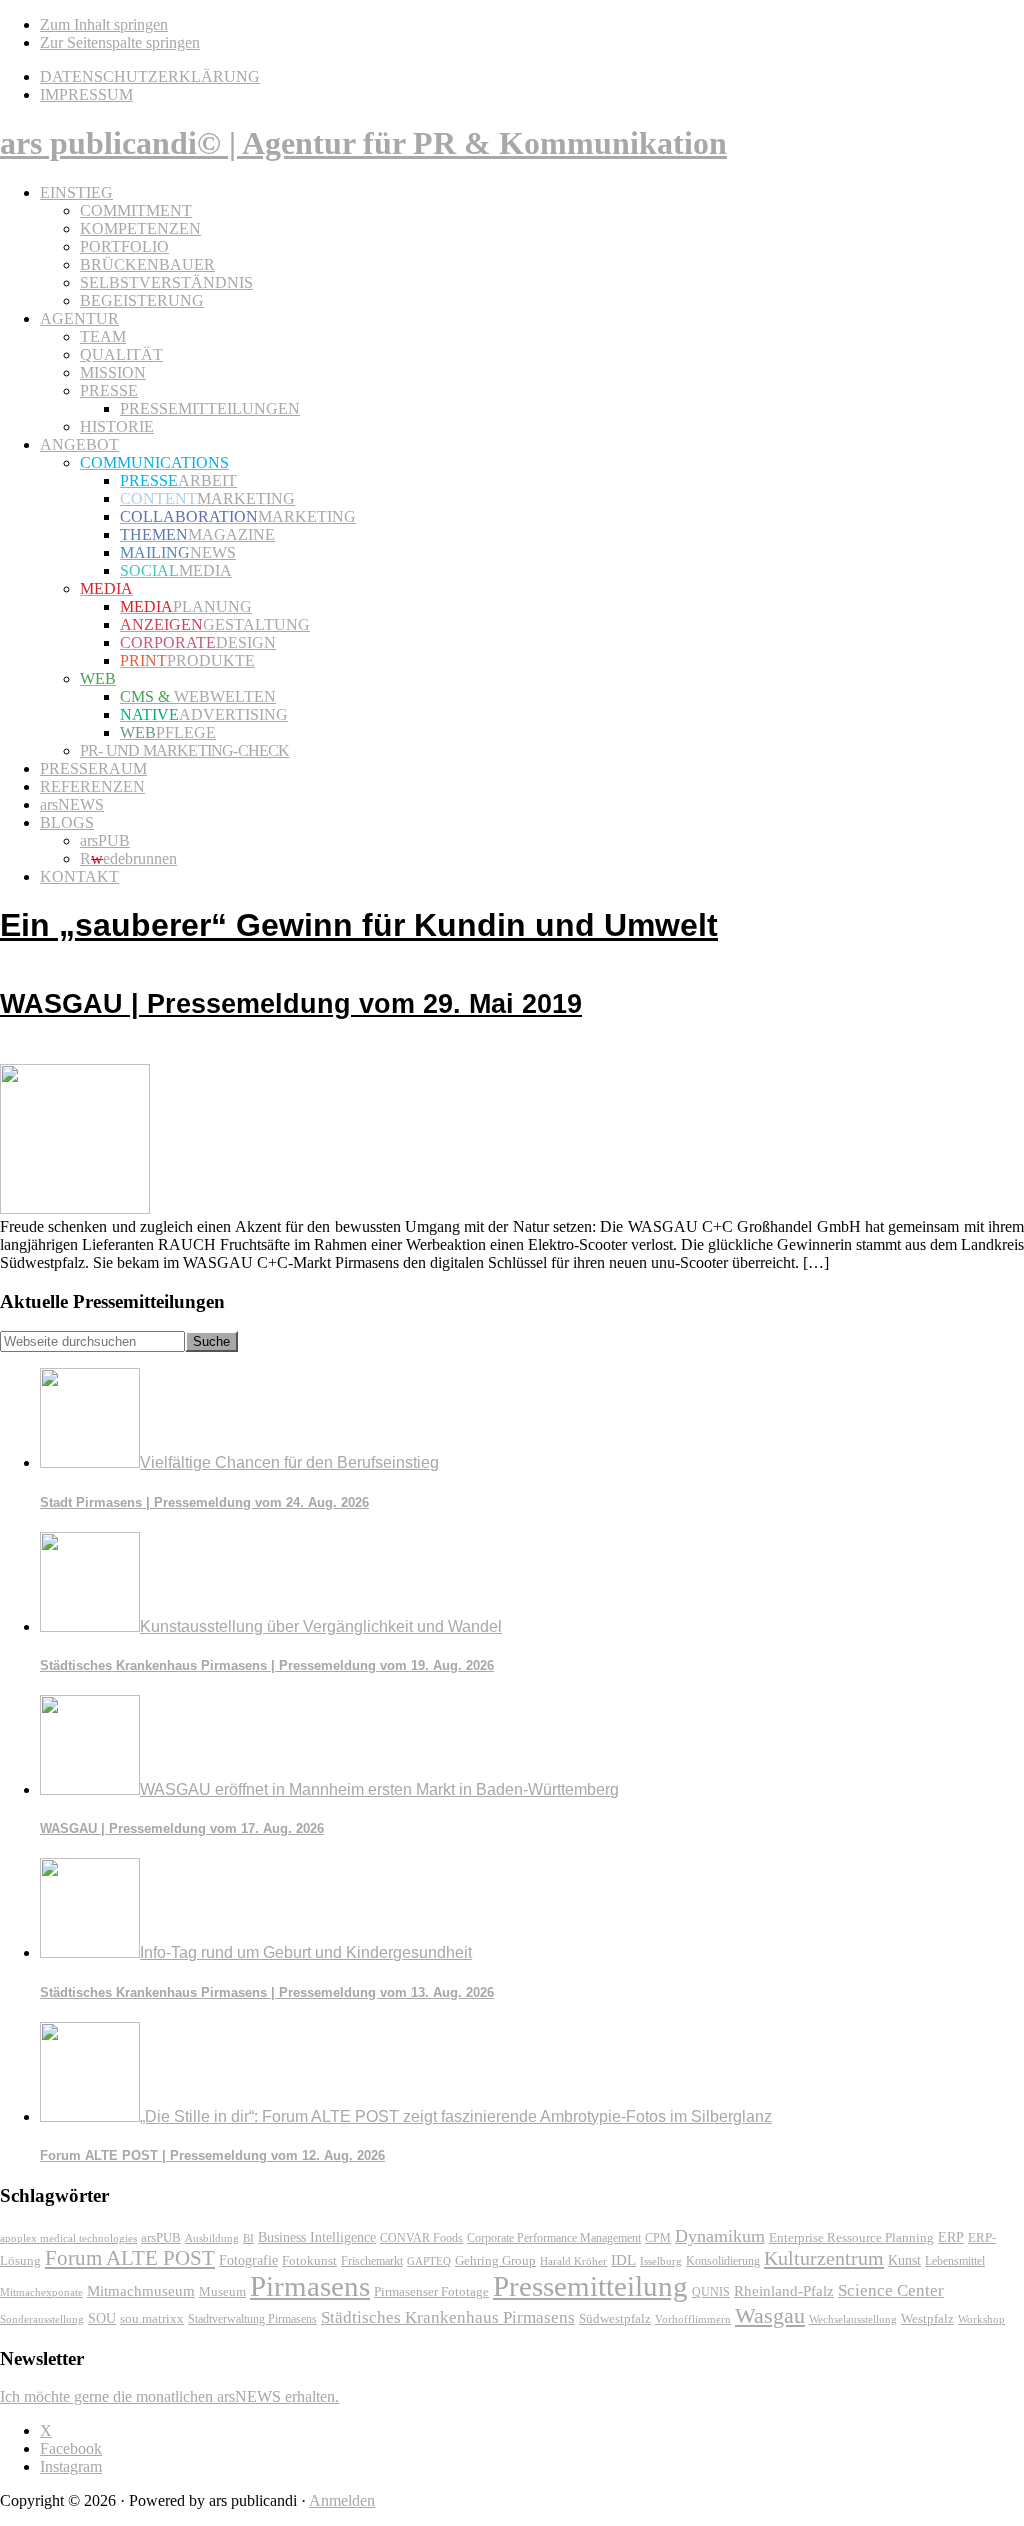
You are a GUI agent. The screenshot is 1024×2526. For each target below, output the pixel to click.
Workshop (981, 2319)
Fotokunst (309, 2260)
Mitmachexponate (41, 2292)
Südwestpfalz (615, 2319)
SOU (102, 2318)
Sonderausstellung (42, 2319)
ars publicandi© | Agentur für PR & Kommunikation (363, 143)
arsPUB (161, 2237)
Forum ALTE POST (130, 2258)
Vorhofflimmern (693, 2319)
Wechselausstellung (853, 2319)
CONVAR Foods (421, 2238)
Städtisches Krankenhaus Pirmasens (448, 2317)
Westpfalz (927, 2319)
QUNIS (711, 2292)
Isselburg (661, 2261)
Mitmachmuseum (141, 2290)
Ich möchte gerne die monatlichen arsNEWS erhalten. (169, 2396)
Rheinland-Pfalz (784, 2290)
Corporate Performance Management (554, 2238)
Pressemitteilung (590, 2286)
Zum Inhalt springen (104, 24)
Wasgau (770, 2315)
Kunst (904, 2260)
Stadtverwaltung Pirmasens (252, 2319)
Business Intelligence (317, 2237)
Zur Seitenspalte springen (120, 42)
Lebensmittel (955, 2261)
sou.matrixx (152, 2318)
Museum (222, 2291)
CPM (658, 2238)
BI (248, 2238)
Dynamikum (720, 2236)
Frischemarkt (372, 2261)
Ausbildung (212, 2238)
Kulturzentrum (824, 2258)
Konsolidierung (723, 2261)
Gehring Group (495, 2261)
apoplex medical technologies (68, 2238)
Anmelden (342, 2500)
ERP (951, 2237)
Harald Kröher (573, 2261)
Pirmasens (310, 2286)
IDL (623, 2260)
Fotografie (248, 2260)
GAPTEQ (429, 2261)
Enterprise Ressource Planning (851, 2238)
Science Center (891, 2290)
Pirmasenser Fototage (431, 2291)
